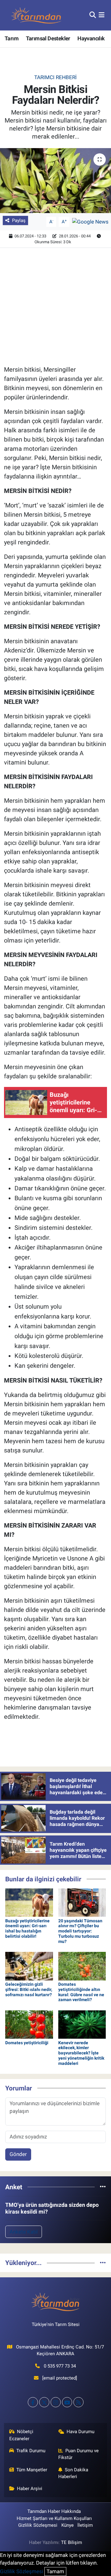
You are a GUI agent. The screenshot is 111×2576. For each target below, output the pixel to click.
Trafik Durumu (31, 2451)
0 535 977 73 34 (60, 2366)
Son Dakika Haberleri (73, 2473)
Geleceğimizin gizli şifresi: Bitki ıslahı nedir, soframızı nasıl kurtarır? (29, 1989)
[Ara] (93, 15)
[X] (44, 2402)
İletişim (85, 2525)
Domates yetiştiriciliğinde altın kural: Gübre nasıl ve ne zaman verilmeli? (81, 1992)
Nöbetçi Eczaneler (21, 2435)
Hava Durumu (80, 2432)
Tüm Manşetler (32, 2470)
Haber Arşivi (30, 2489)
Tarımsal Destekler (48, 38)
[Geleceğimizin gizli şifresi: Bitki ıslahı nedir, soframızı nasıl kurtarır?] (29, 1966)
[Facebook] (33, 2402)
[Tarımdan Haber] (36, 15)
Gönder (18, 2154)
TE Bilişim (72, 2542)
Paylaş (19, 220)
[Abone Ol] (90, 221)
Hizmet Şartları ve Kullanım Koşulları (54, 2518)
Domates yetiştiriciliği (27, 2043)
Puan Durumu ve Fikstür (79, 2454)
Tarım (12, 38)
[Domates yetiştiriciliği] (29, 2024)
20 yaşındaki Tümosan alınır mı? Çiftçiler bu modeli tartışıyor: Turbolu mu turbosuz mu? (80, 1931)
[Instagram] (56, 2402)
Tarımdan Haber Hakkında (54, 2511)
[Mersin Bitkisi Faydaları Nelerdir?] (55, 181)
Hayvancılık (91, 38)
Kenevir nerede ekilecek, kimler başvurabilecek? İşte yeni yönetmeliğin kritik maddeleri (81, 2053)
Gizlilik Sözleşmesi (38, 2525)
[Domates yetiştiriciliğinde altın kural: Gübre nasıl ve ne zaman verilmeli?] (82, 1966)
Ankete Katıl (24, 2232)
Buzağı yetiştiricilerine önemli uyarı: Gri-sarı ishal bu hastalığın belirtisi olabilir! (27, 1928)
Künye (68, 2525)
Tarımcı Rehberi (55, 77)
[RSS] (78, 2402)
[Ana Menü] (102, 15)
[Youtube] (67, 2402)
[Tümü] (103, 2187)
